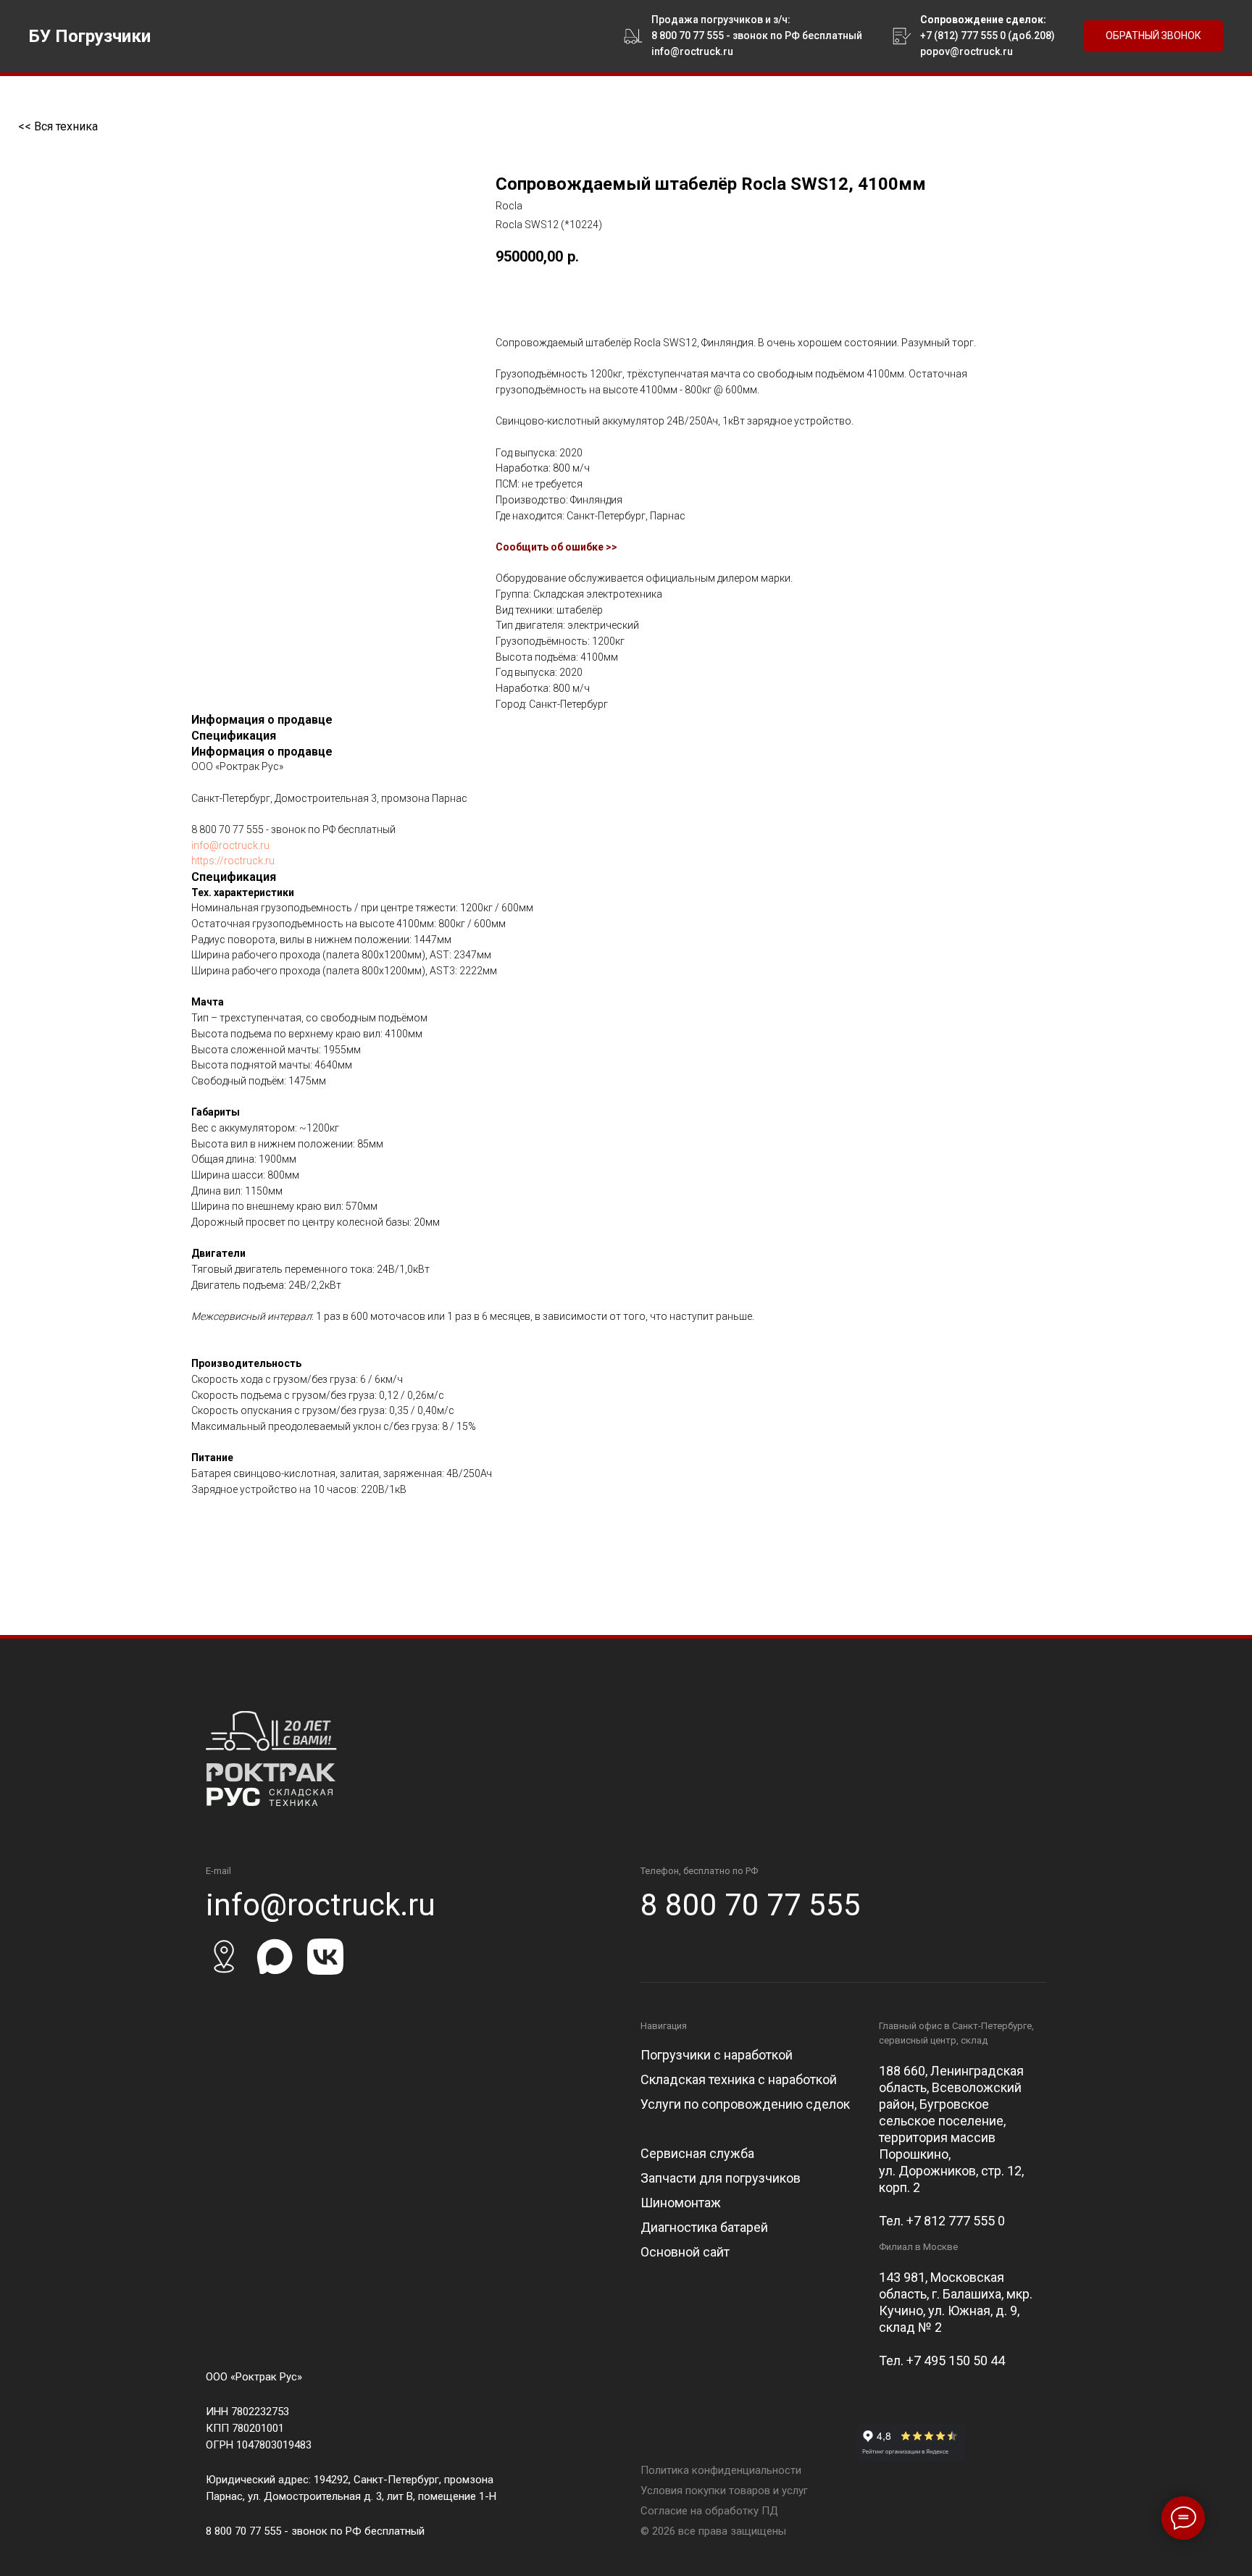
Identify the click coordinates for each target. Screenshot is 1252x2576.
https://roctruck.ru (233, 861)
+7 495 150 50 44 (956, 2360)
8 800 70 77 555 (688, 35)
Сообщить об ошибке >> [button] (556, 547)
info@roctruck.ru (230, 845)
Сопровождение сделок (982, 20)
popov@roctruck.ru (967, 51)
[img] (271, 1759)
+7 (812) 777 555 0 (963, 35)
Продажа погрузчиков (707, 20)
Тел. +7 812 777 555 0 (942, 2221)
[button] (1153, 37)
